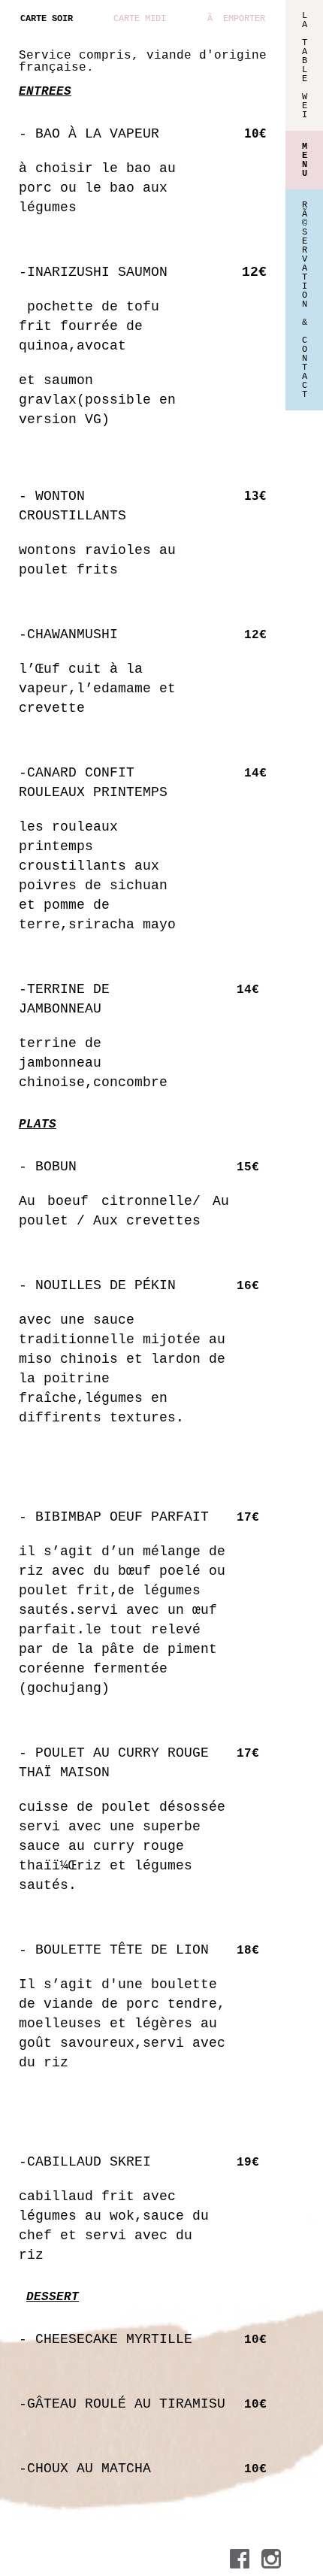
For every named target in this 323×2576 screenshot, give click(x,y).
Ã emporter (236, 19)
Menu (305, 160)
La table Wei (305, 65)
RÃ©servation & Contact (305, 300)
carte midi (140, 19)
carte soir (47, 19)
